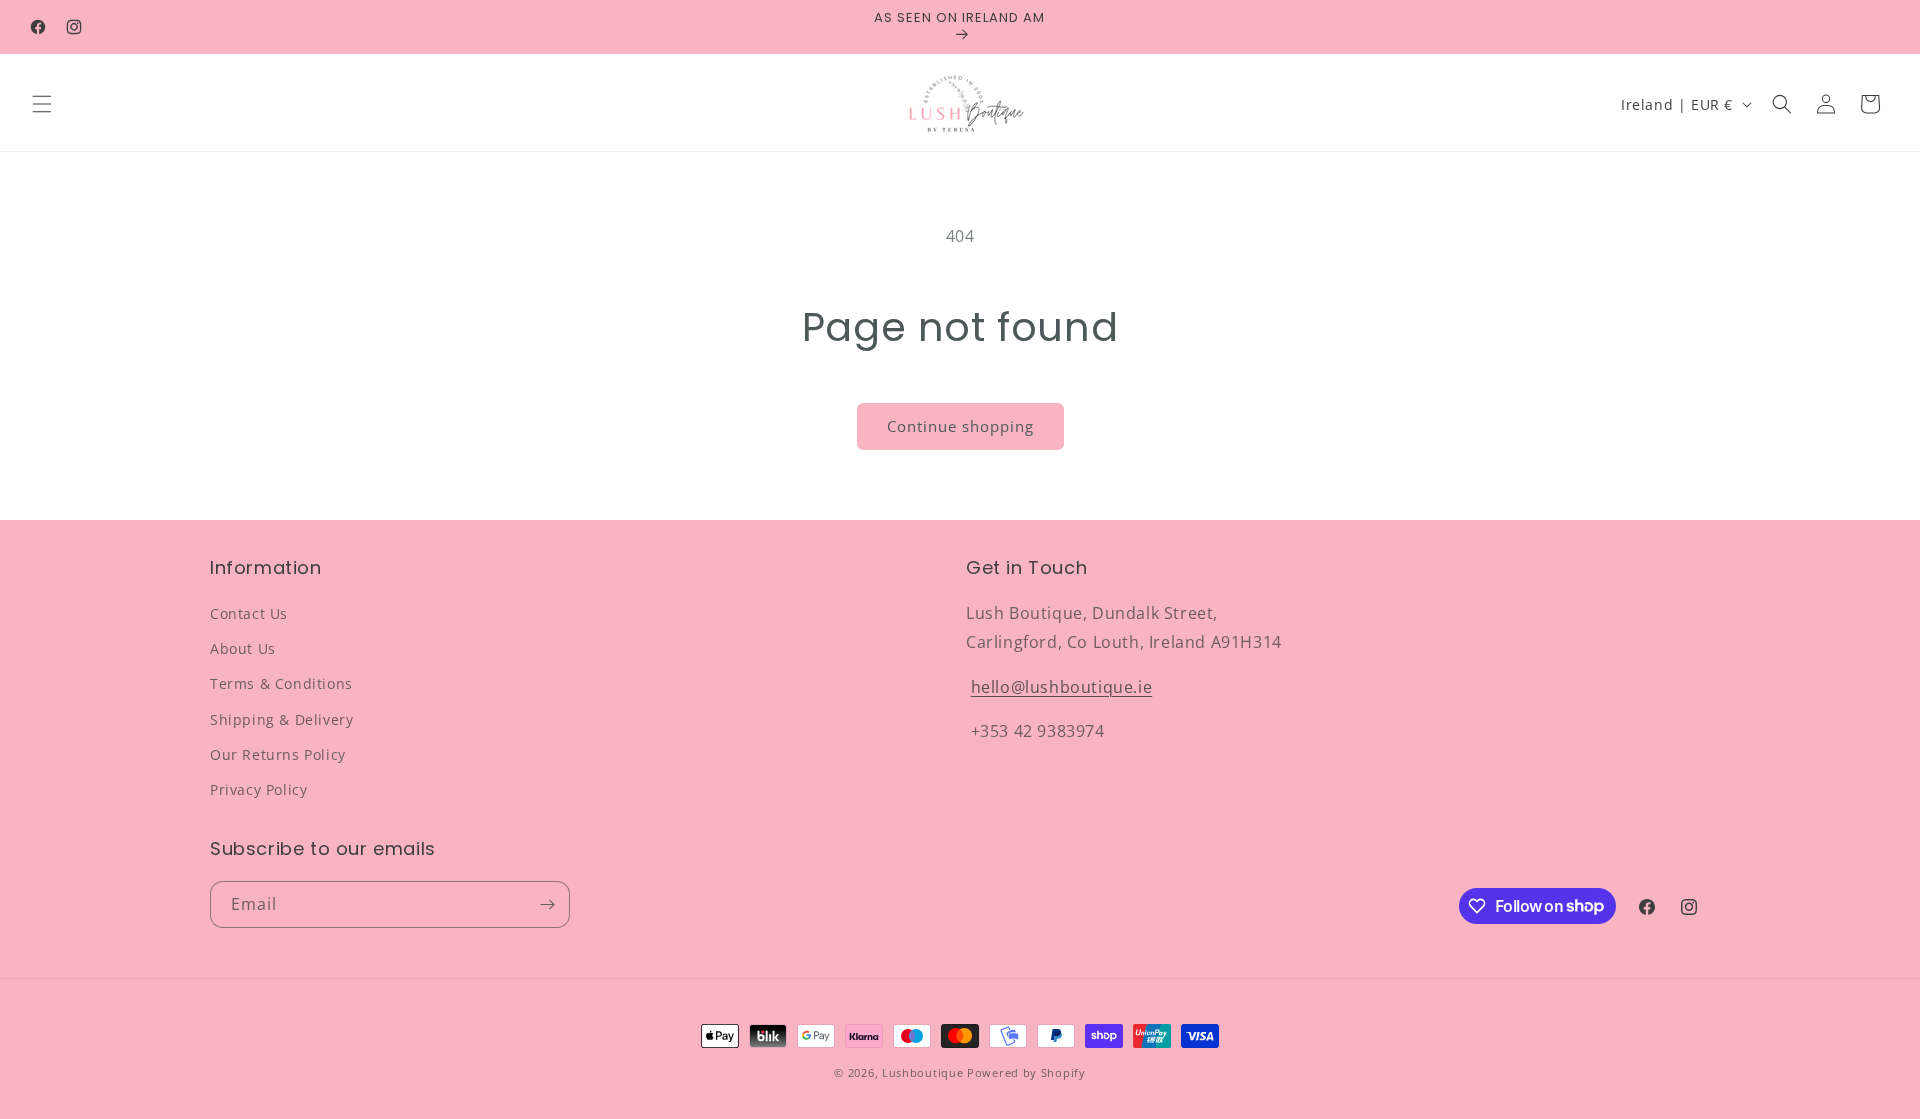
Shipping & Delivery (281, 719)
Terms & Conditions (281, 683)
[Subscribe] (547, 904)
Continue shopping (960, 426)
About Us (243, 648)
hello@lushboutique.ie (1062, 687)
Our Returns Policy (278, 754)
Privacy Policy (258, 789)
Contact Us (249, 613)
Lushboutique (922, 1072)
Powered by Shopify (1026, 1072)
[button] (42, 104)
